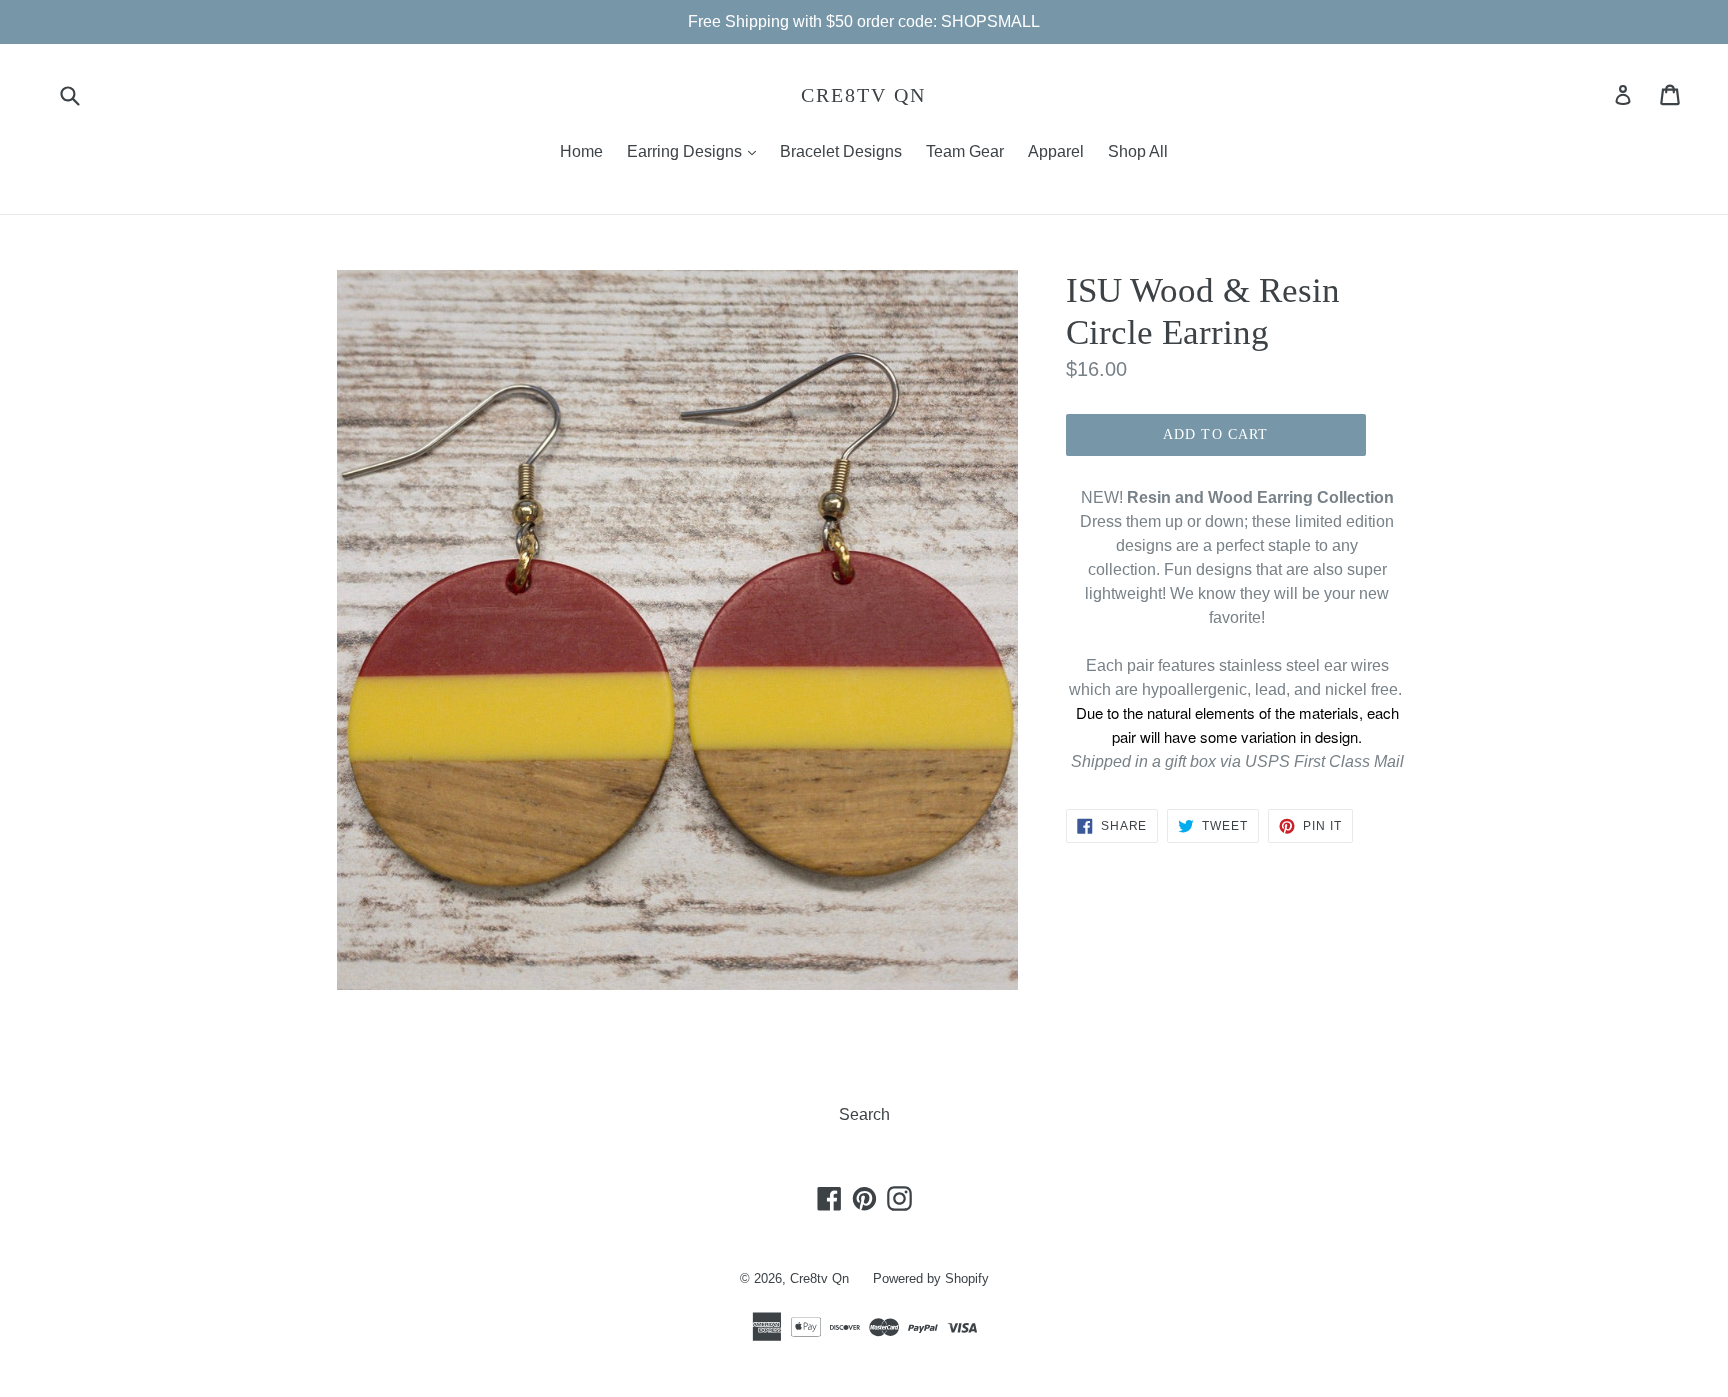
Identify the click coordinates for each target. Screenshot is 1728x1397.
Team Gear (965, 151)
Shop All (1138, 151)
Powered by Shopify (931, 1278)
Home (581, 151)
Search (864, 1114)
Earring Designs (696, 151)
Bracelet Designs (841, 151)
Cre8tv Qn (863, 95)
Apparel (1056, 151)
